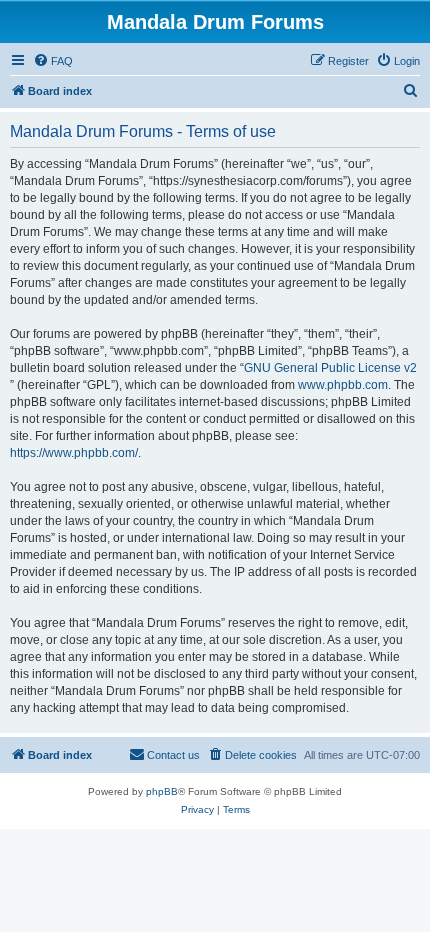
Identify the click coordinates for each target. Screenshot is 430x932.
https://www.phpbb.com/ (74, 453)
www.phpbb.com (343, 385)
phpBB (162, 791)
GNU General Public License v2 (330, 368)
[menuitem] (53, 61)
